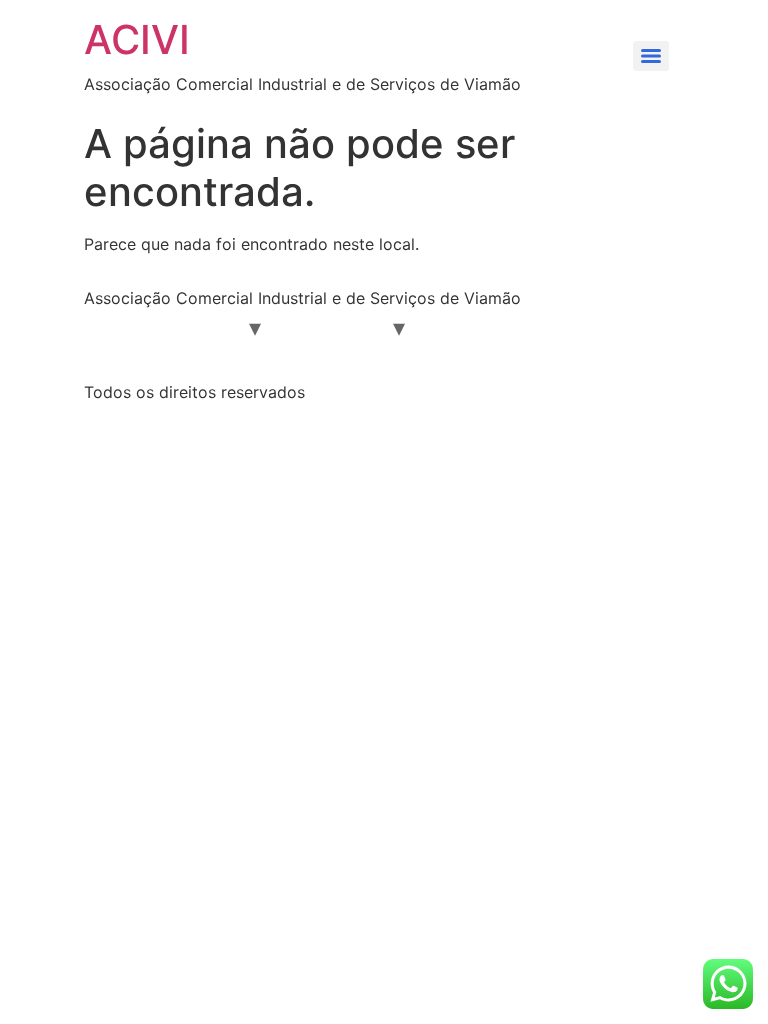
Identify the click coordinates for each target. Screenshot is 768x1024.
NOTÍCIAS (472, 327)
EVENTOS (577, 327)
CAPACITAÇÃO (154, 363)
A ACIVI (205, 327)
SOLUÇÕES (334, 327)
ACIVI (137, 39)
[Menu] (651, 56)
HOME (123, 327)
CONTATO (278, 363)
